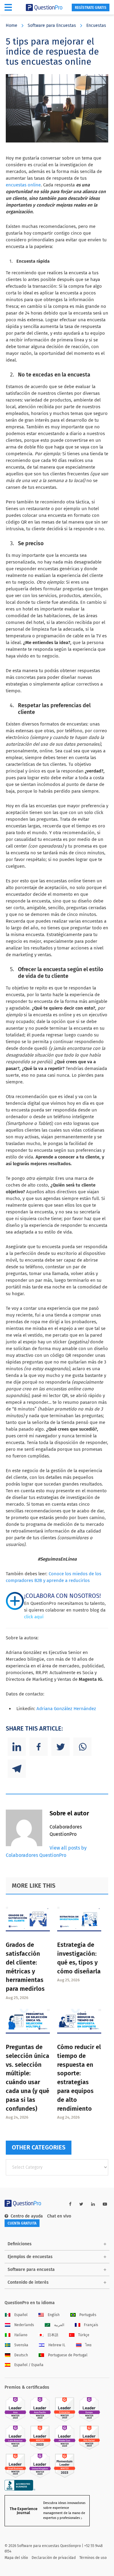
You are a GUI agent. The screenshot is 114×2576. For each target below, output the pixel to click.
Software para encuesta (31, 2270)
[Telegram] (17, 1769)
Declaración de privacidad (54, 2558)
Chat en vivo (59, 2216)
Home (12, 25)
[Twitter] (60, 1747)
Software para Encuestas (52, 25)
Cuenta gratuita (22, 2223)
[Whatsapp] (82, 1747)
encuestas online (23, 185)
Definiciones (20, 2244)
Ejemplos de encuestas (30, 2257)
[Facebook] (39, 1747)
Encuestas (96, 25)
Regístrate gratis (91, 8)
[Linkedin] (17, 1747)
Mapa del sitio (16, 2558)
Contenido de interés (28, 2282)
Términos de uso (93, 2558)
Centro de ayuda (27, 2216)
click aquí (34, 1617)
